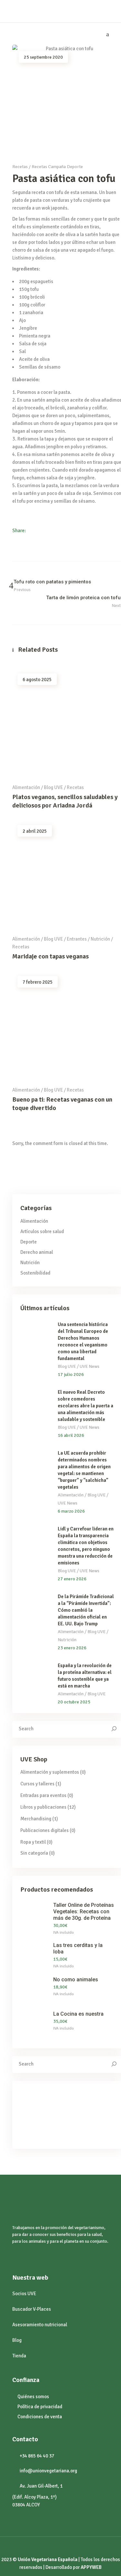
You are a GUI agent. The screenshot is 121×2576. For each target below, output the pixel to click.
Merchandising (36, 1819)
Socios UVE (24, 2294)
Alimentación (26, 787)
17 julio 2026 (71, 1374)
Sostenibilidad (35, 1273)
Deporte (29, 1242)
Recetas (20, 167)
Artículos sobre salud (42, 1231)
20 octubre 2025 (74, 1702)
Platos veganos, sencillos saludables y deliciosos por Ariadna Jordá (65, 801)
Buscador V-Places (32, 2309)
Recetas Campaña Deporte (57, 167)
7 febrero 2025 (38, 982)
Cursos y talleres (37, 1784)
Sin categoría (34, 1853)
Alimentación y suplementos (50, 1772)
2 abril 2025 (35, 831)
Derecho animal (37, 1252)
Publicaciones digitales (45, 1830)
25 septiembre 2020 (43, 57)
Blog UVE (53, 787)
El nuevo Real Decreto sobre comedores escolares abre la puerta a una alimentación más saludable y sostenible (86, 1406)
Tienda (19, 2356)
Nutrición (100, 939)
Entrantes (77, 939)
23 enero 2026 (72, 1648)
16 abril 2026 (71, 1435)
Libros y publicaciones (43, 1807)
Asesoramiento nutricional (40, 2325)
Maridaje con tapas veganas (50, 956)
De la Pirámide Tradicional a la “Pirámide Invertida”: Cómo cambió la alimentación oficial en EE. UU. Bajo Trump (86, 1610)
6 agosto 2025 (37, 680)
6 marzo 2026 (71, 1511)
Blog (17, 2340)
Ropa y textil (33, 1842)
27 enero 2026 (72, 1579)
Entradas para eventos (43, 1795)
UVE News (90, 1366)
